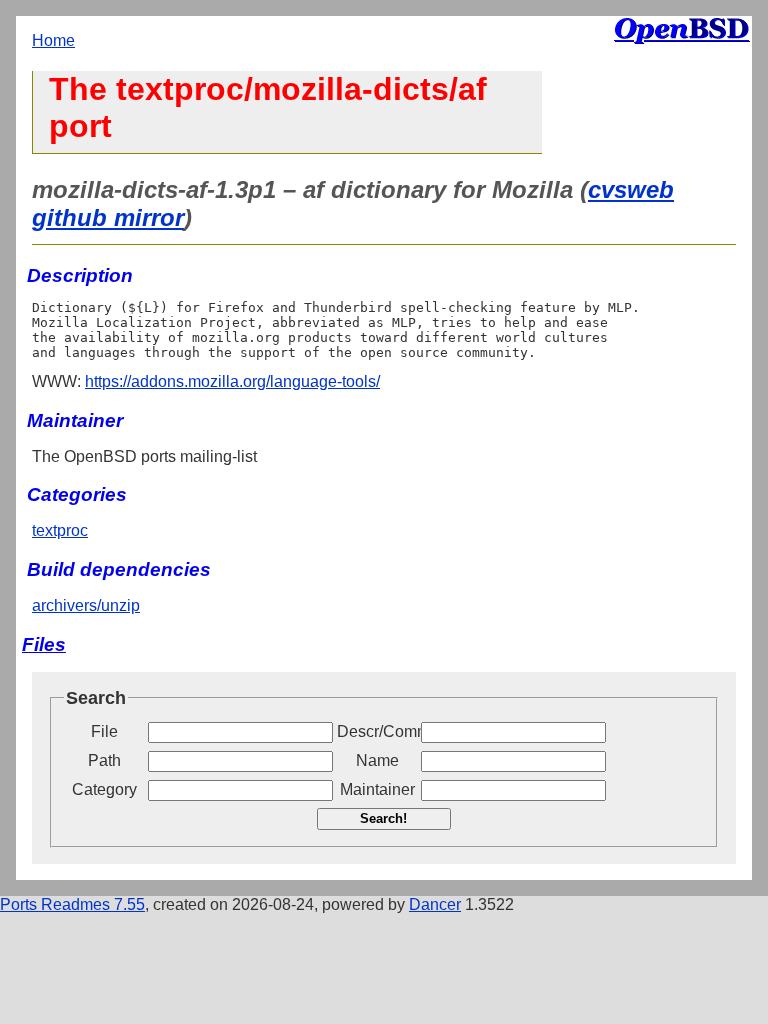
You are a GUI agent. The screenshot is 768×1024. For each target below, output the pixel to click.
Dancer (435, 904)
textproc (60, 530)
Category (104, 789)
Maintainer (377, 789)
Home (53, 40)
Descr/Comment (377, 731)
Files (44, 644)
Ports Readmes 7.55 (72, 904)
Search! (383, 818)
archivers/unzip (86, 605)
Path (104, 760)
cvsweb (631, 189)
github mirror (108, 217)
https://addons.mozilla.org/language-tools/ (232, 381)
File (104, 731)
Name (377, 760)
